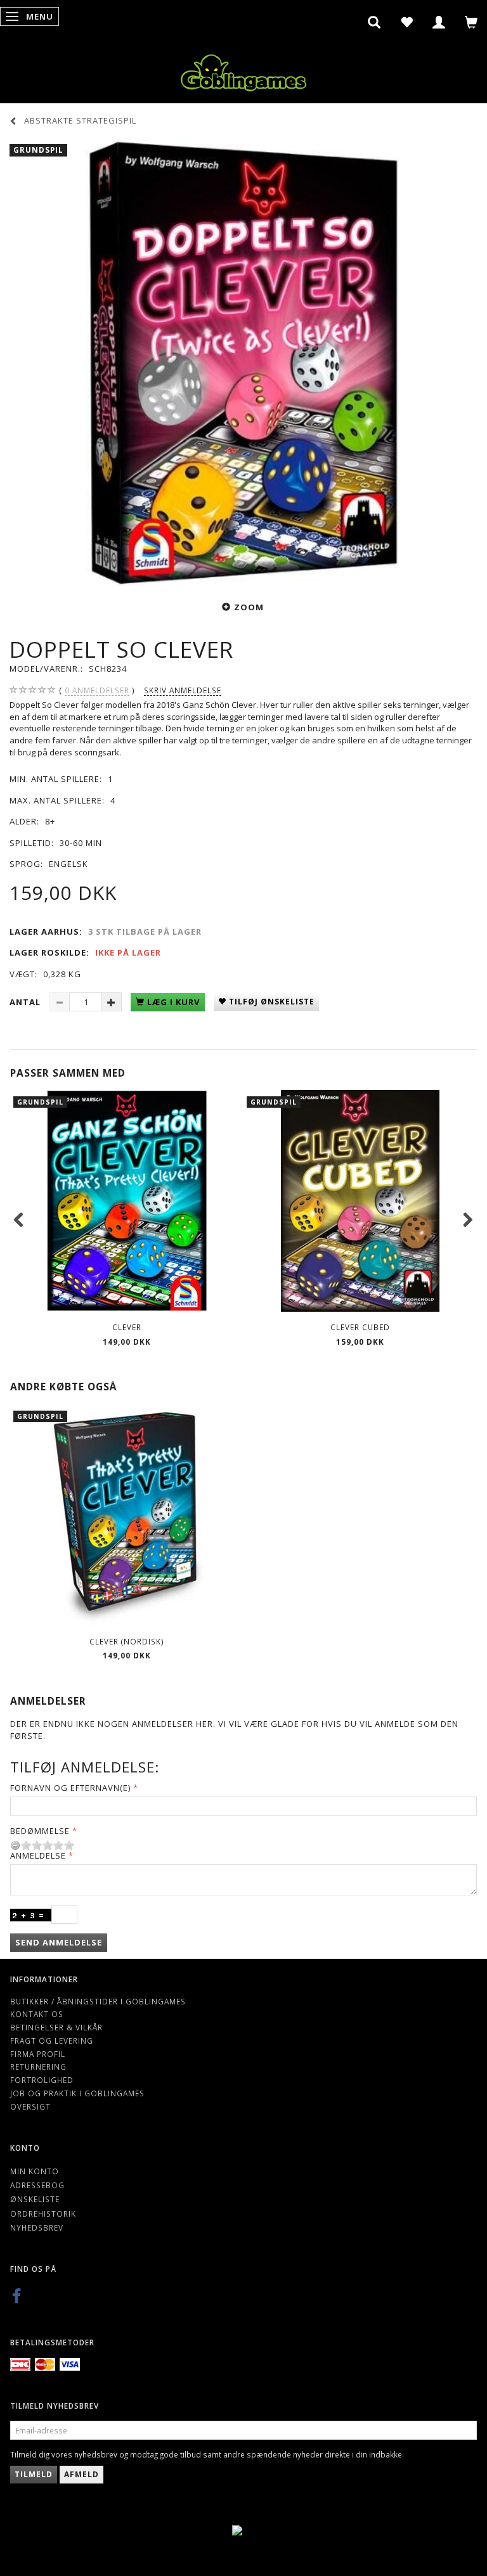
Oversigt (30, 2106)
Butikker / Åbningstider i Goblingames (98, 2001)
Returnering (38, 2067)
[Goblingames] (243, 70)
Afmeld (81, 2474)
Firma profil (38, 2054)
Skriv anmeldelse (183, 690)
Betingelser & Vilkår (56, 2027)
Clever (127, 1327)
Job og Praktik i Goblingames (77, 2093)
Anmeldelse (38, 1855)
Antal (26, 1002)
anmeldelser (97, 690)
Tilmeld (34, 2474)
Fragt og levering (52, 2041)
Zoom (249, 607)
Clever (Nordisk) (127, 1641)
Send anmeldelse (59, 1942)
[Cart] (471, 22)
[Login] (439, 22)
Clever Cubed (360, 1327)
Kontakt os (37, 2014)
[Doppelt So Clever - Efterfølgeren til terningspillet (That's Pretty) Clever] (243, 362)
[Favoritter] (407, 22)
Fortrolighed (42, 2080)
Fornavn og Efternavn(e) (70, 1788)
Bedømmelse (40, 1831)
